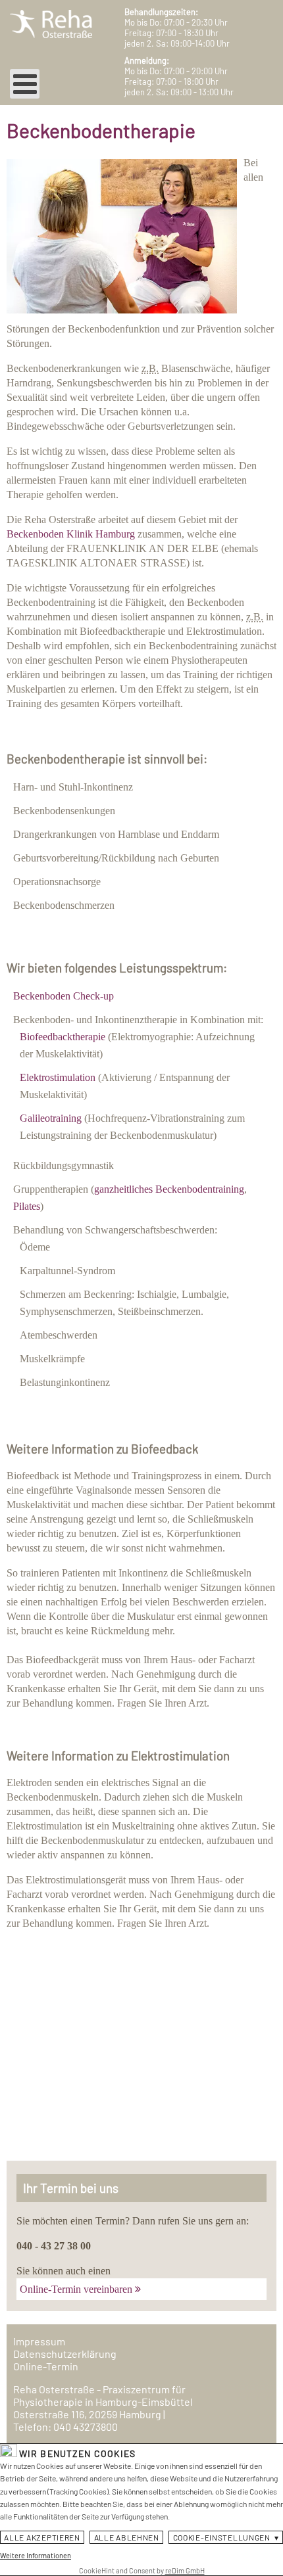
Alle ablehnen (127, 2537)
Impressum (39, 2341)
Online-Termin (46, 2366)
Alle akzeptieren (42, 2537)
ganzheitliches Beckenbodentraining (169, 1189)
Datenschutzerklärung (65, 2354)
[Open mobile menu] (25, 84)
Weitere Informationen (36, 2555)
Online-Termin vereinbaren (76, 2289)
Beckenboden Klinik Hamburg (71, 534)
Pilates (27, 1206)
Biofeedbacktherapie (63, 1037)
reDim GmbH (185, 2570)
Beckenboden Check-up (64, 996)
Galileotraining (51, 1118)
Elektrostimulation (58, 1077)
